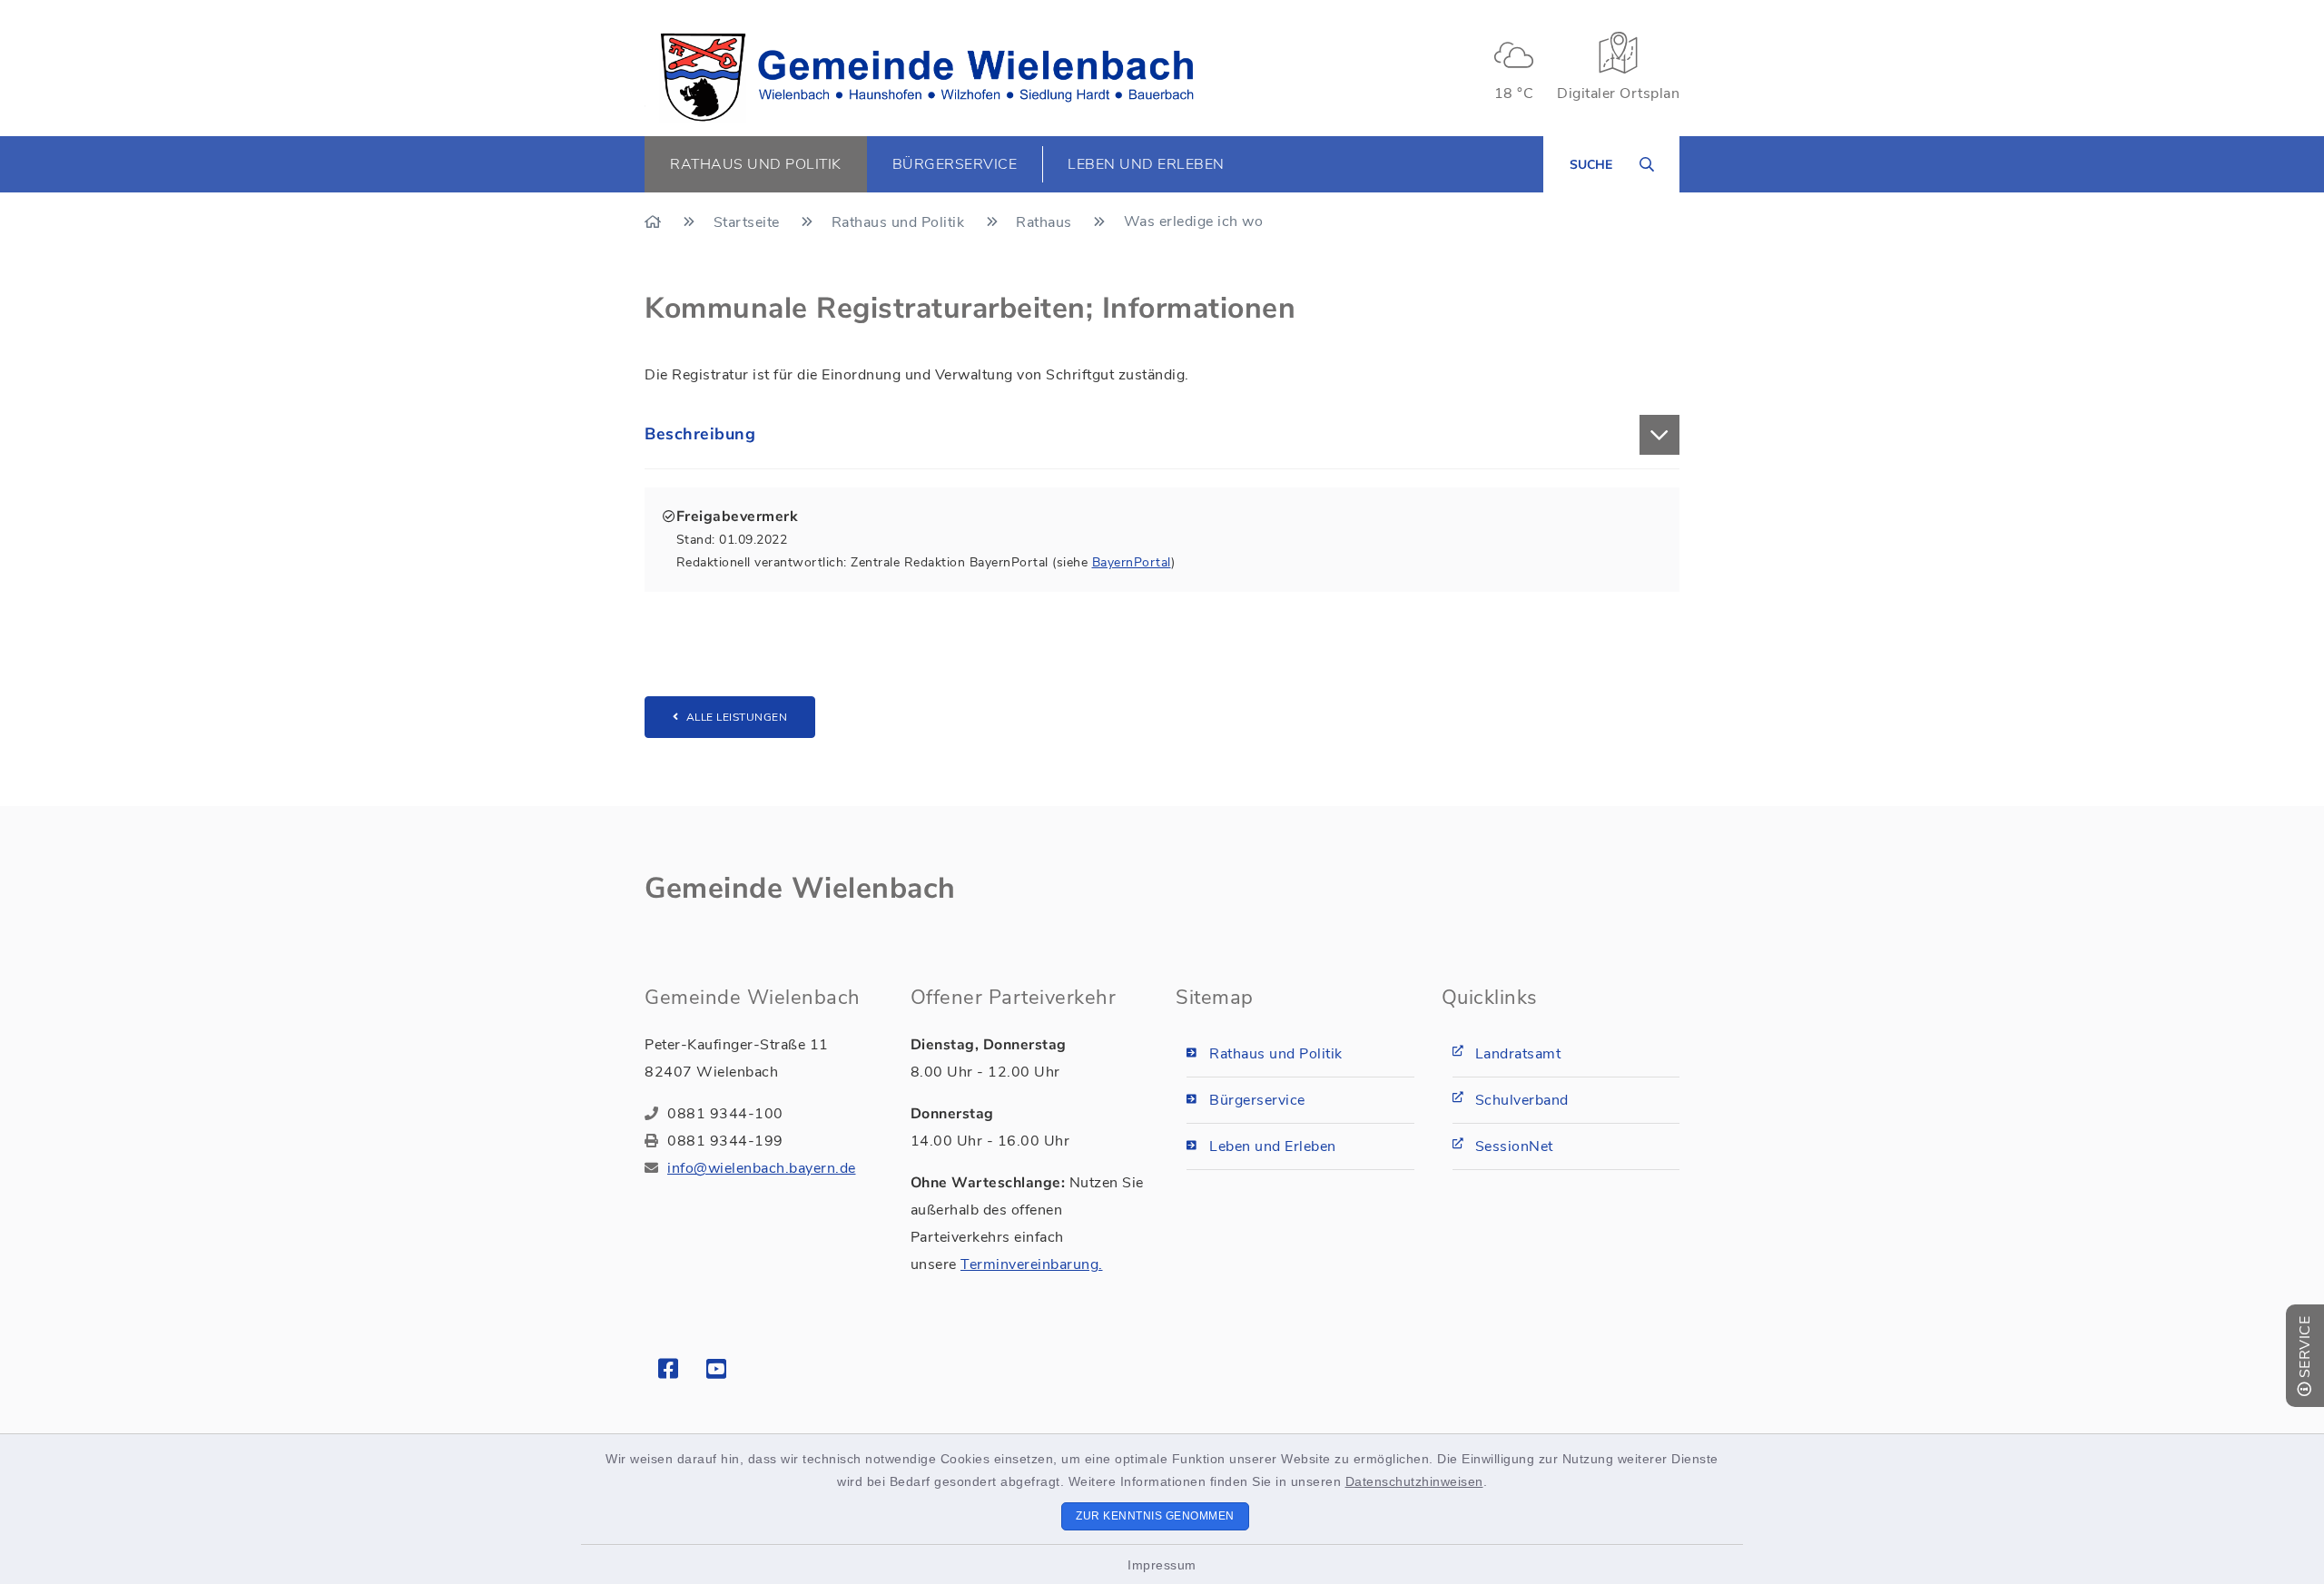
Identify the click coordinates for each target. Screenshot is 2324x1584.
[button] (1162, 435)
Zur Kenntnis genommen (1155, 1516)
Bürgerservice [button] (955, 164)
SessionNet (1514, 1146)
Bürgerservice (1257, 1100)
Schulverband (1522, 1100)
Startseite (749, 222)
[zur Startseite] (927, 77)
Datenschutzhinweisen (1414, 1481)
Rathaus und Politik (900, 222)
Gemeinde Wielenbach (800, 888)
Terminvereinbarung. (1032, 1264)
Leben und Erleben (1273, 1146)
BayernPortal (1132, 562)
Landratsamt (1518, 1054)
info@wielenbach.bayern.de (762, 1168)
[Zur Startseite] (655, 222)
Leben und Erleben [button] (1146, 164)
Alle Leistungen (737, 717)
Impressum (1162, 1565)
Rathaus (1046, 222)
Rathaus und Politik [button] (756, 164)
